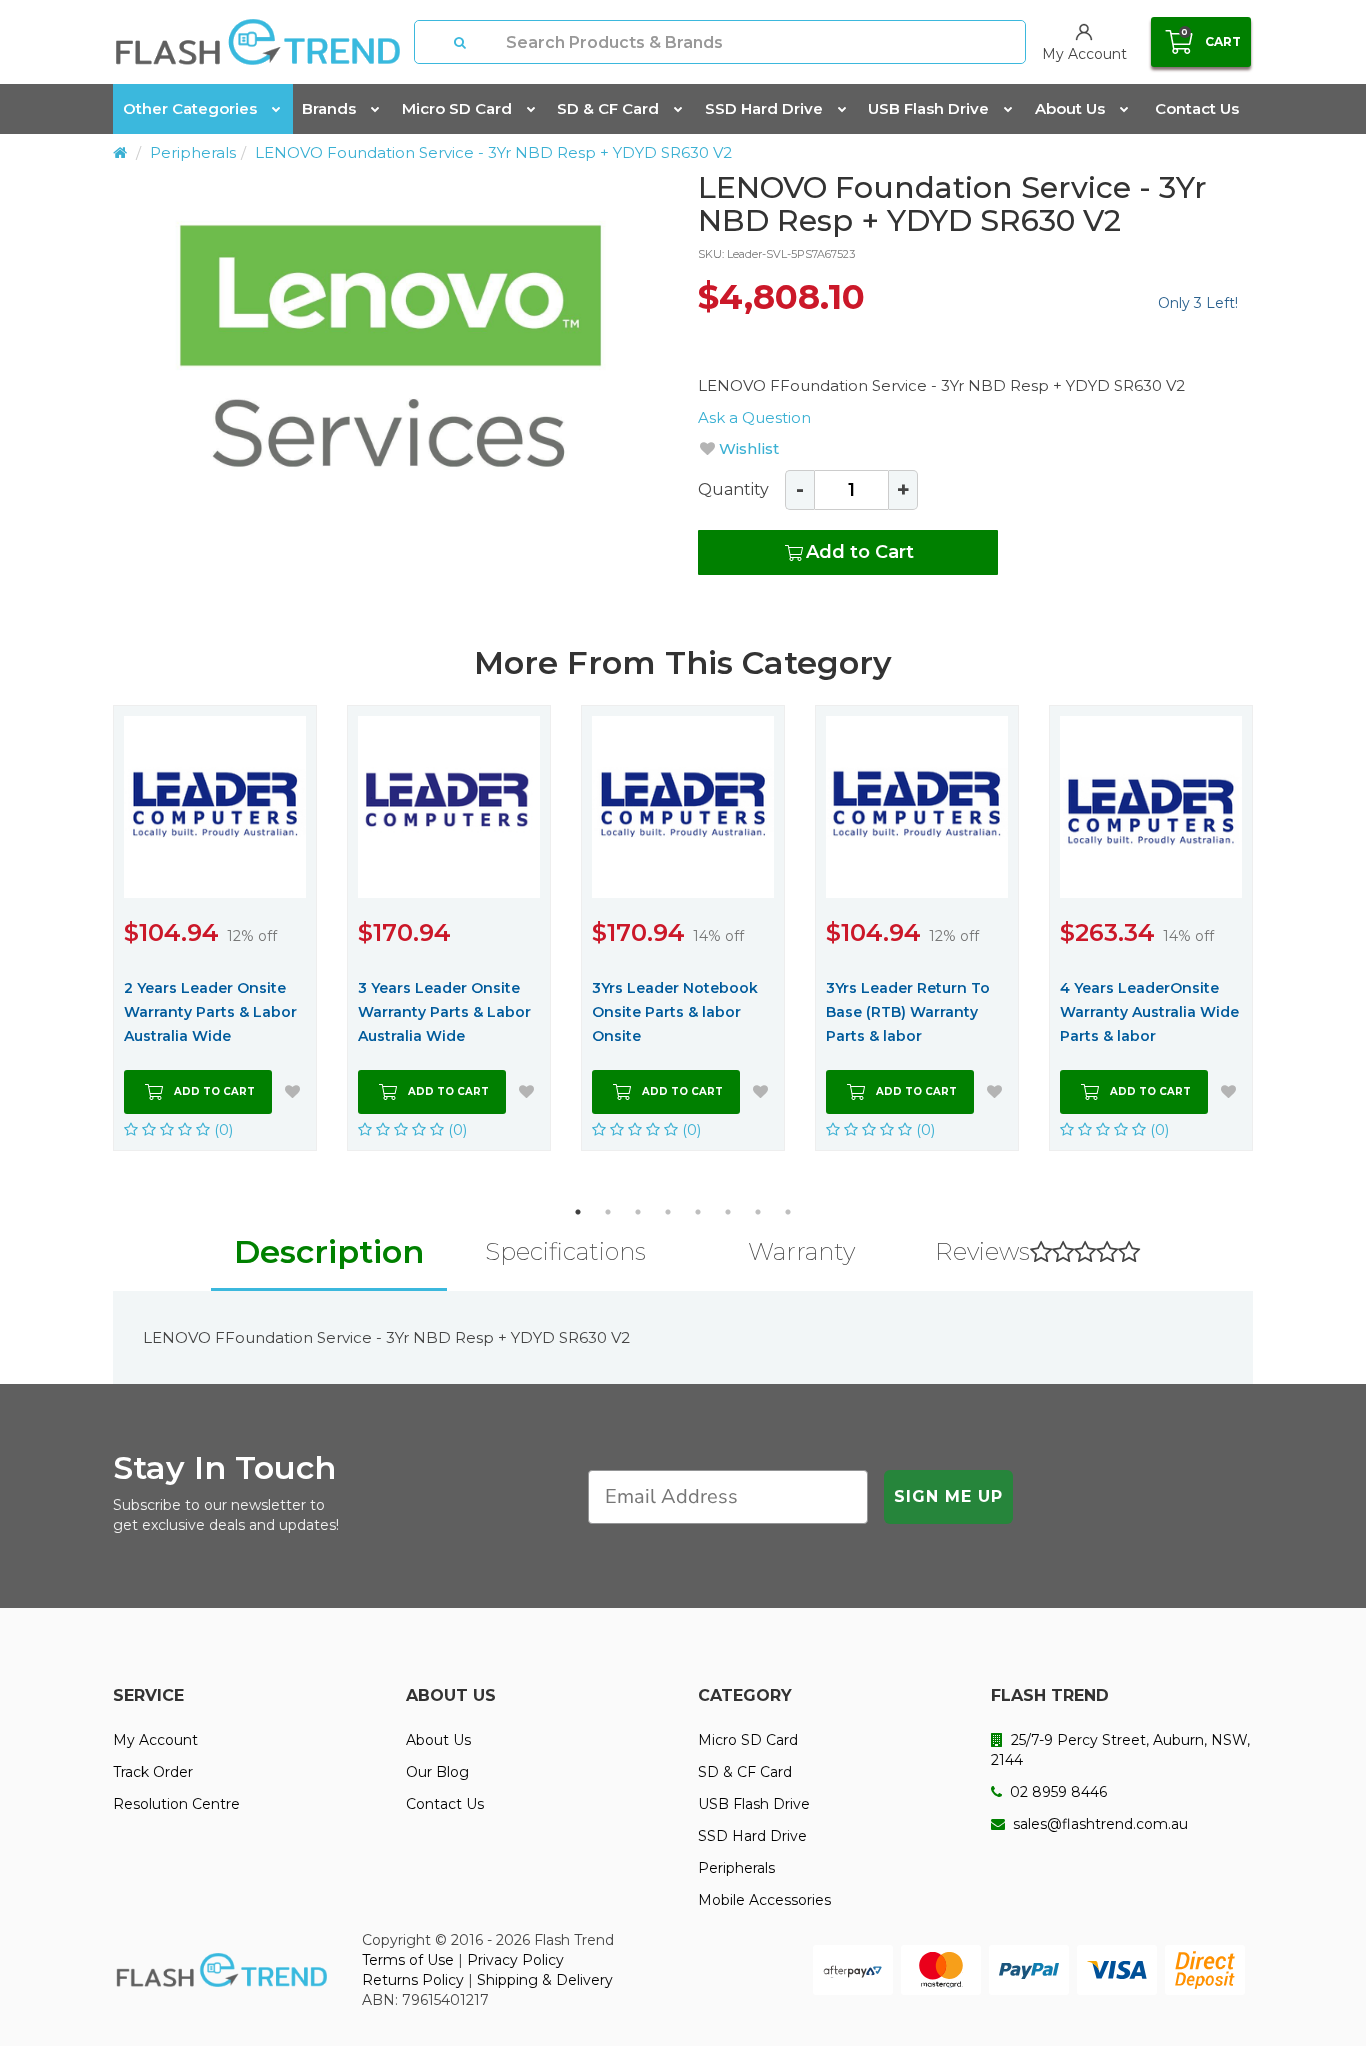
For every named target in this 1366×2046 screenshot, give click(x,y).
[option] (390, 346)
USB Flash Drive (928, 108)
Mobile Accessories (764, 1900)
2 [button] (608, 1212)
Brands (329, 108)
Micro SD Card (457, 108)
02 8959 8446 (1056, 1792)
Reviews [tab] (982, 1251)
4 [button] (668, 1212)
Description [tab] (329, 1251)
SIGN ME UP (948, 1496)
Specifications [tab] (565, 1251)
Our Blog (437, 1772)
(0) (222, 1129)
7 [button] (758, 1212)
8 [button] (788, 1212)
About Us (1070, 108)
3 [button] (638, 1212)
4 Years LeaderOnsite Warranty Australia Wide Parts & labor (1149, 1012)
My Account (155, 1740)
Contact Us (1197, 108)
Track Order (153, 1772)
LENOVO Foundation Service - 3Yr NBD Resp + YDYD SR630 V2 (493, 152)
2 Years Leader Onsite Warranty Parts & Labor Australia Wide (210, 1012)
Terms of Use (408, 1960)
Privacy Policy (515, 1960)
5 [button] (698, 1212)
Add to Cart (860, 552)
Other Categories (190, 108)
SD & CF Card (608, 108)
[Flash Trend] (257, 42)
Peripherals (193, 152)
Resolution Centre (176, 1804)
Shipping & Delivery (545, 1980)
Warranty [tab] (801, 1251)
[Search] (461, 42)
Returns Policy (413, 1980)
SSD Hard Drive (764, 108)
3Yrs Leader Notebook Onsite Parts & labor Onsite (675, 1012)
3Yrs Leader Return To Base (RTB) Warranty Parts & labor (908, 1012)
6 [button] (728, 1212)
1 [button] (578, 1212)
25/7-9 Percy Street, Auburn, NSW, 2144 (1120, 1750)
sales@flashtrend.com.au (1098, 1824)
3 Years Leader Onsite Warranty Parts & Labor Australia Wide (444, 1012)
